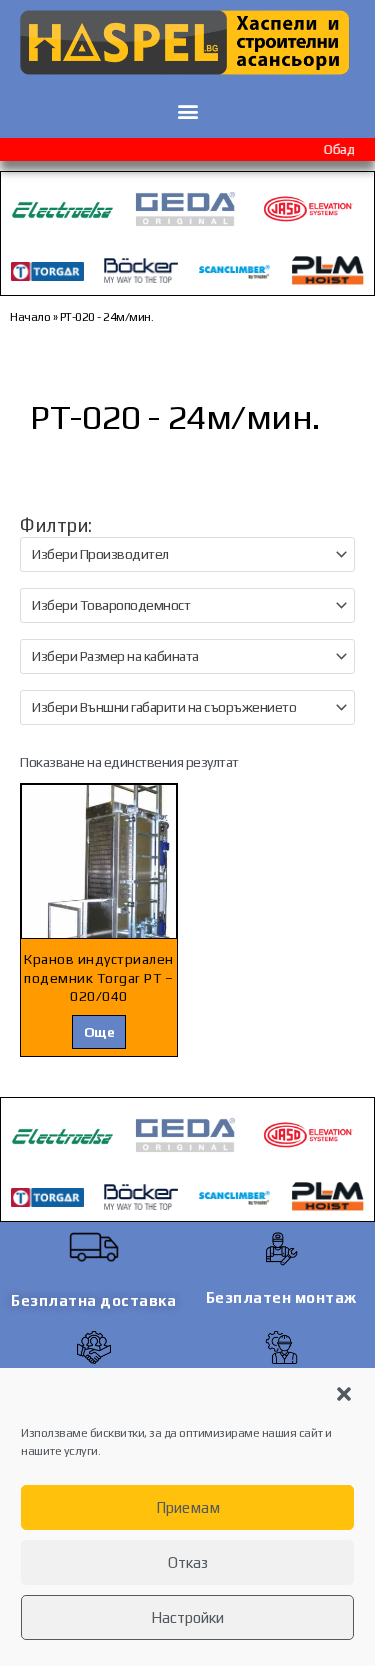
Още (99, 1032)
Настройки (187, 1617)
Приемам (188, 1507)
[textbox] (179, 554)
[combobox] (187, 554)
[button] (344, 1394)
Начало (30, 317)
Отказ (188, 1562)
